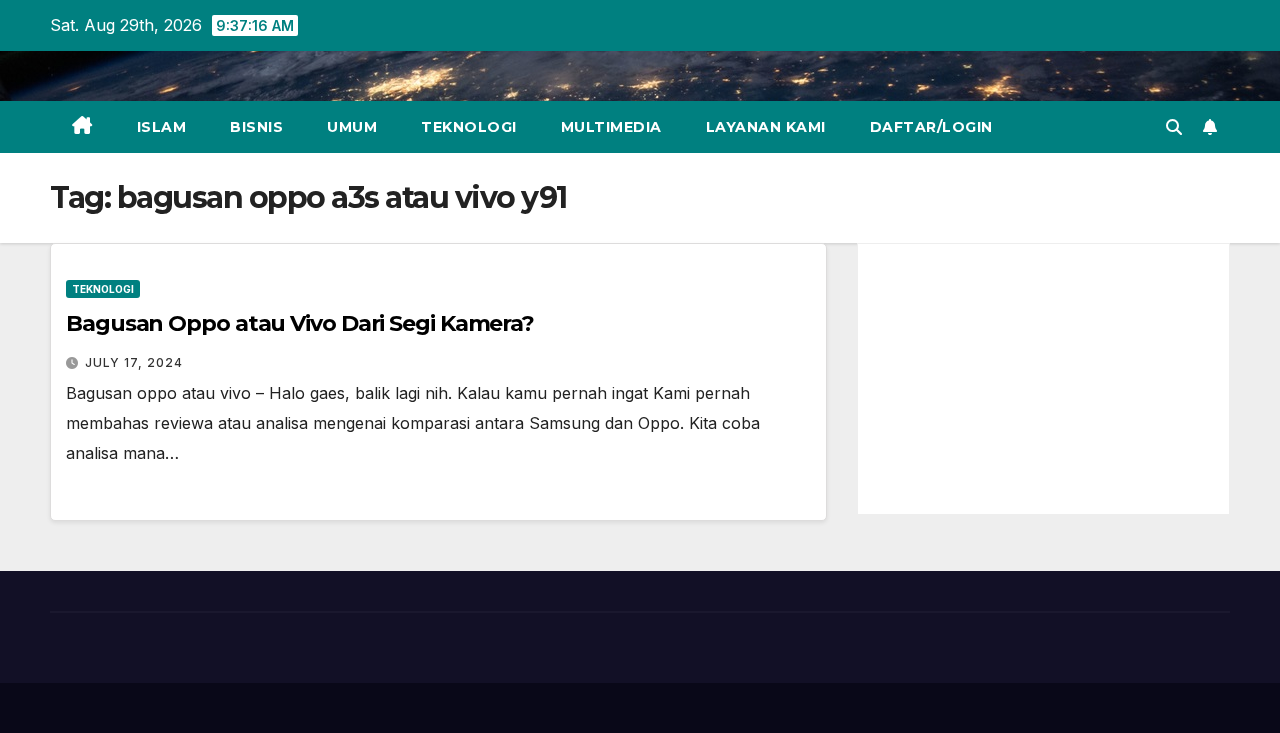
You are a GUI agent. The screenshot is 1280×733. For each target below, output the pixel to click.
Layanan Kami (766, 127)
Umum (352, 127)
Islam (162, 127)
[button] (1174, 127)
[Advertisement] (1043, 379)
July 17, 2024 (134, 362)
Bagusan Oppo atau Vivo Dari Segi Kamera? (300, 323)
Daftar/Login (931, 127)
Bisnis (256, 127)
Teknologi (469, 127)
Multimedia (611, 127)
